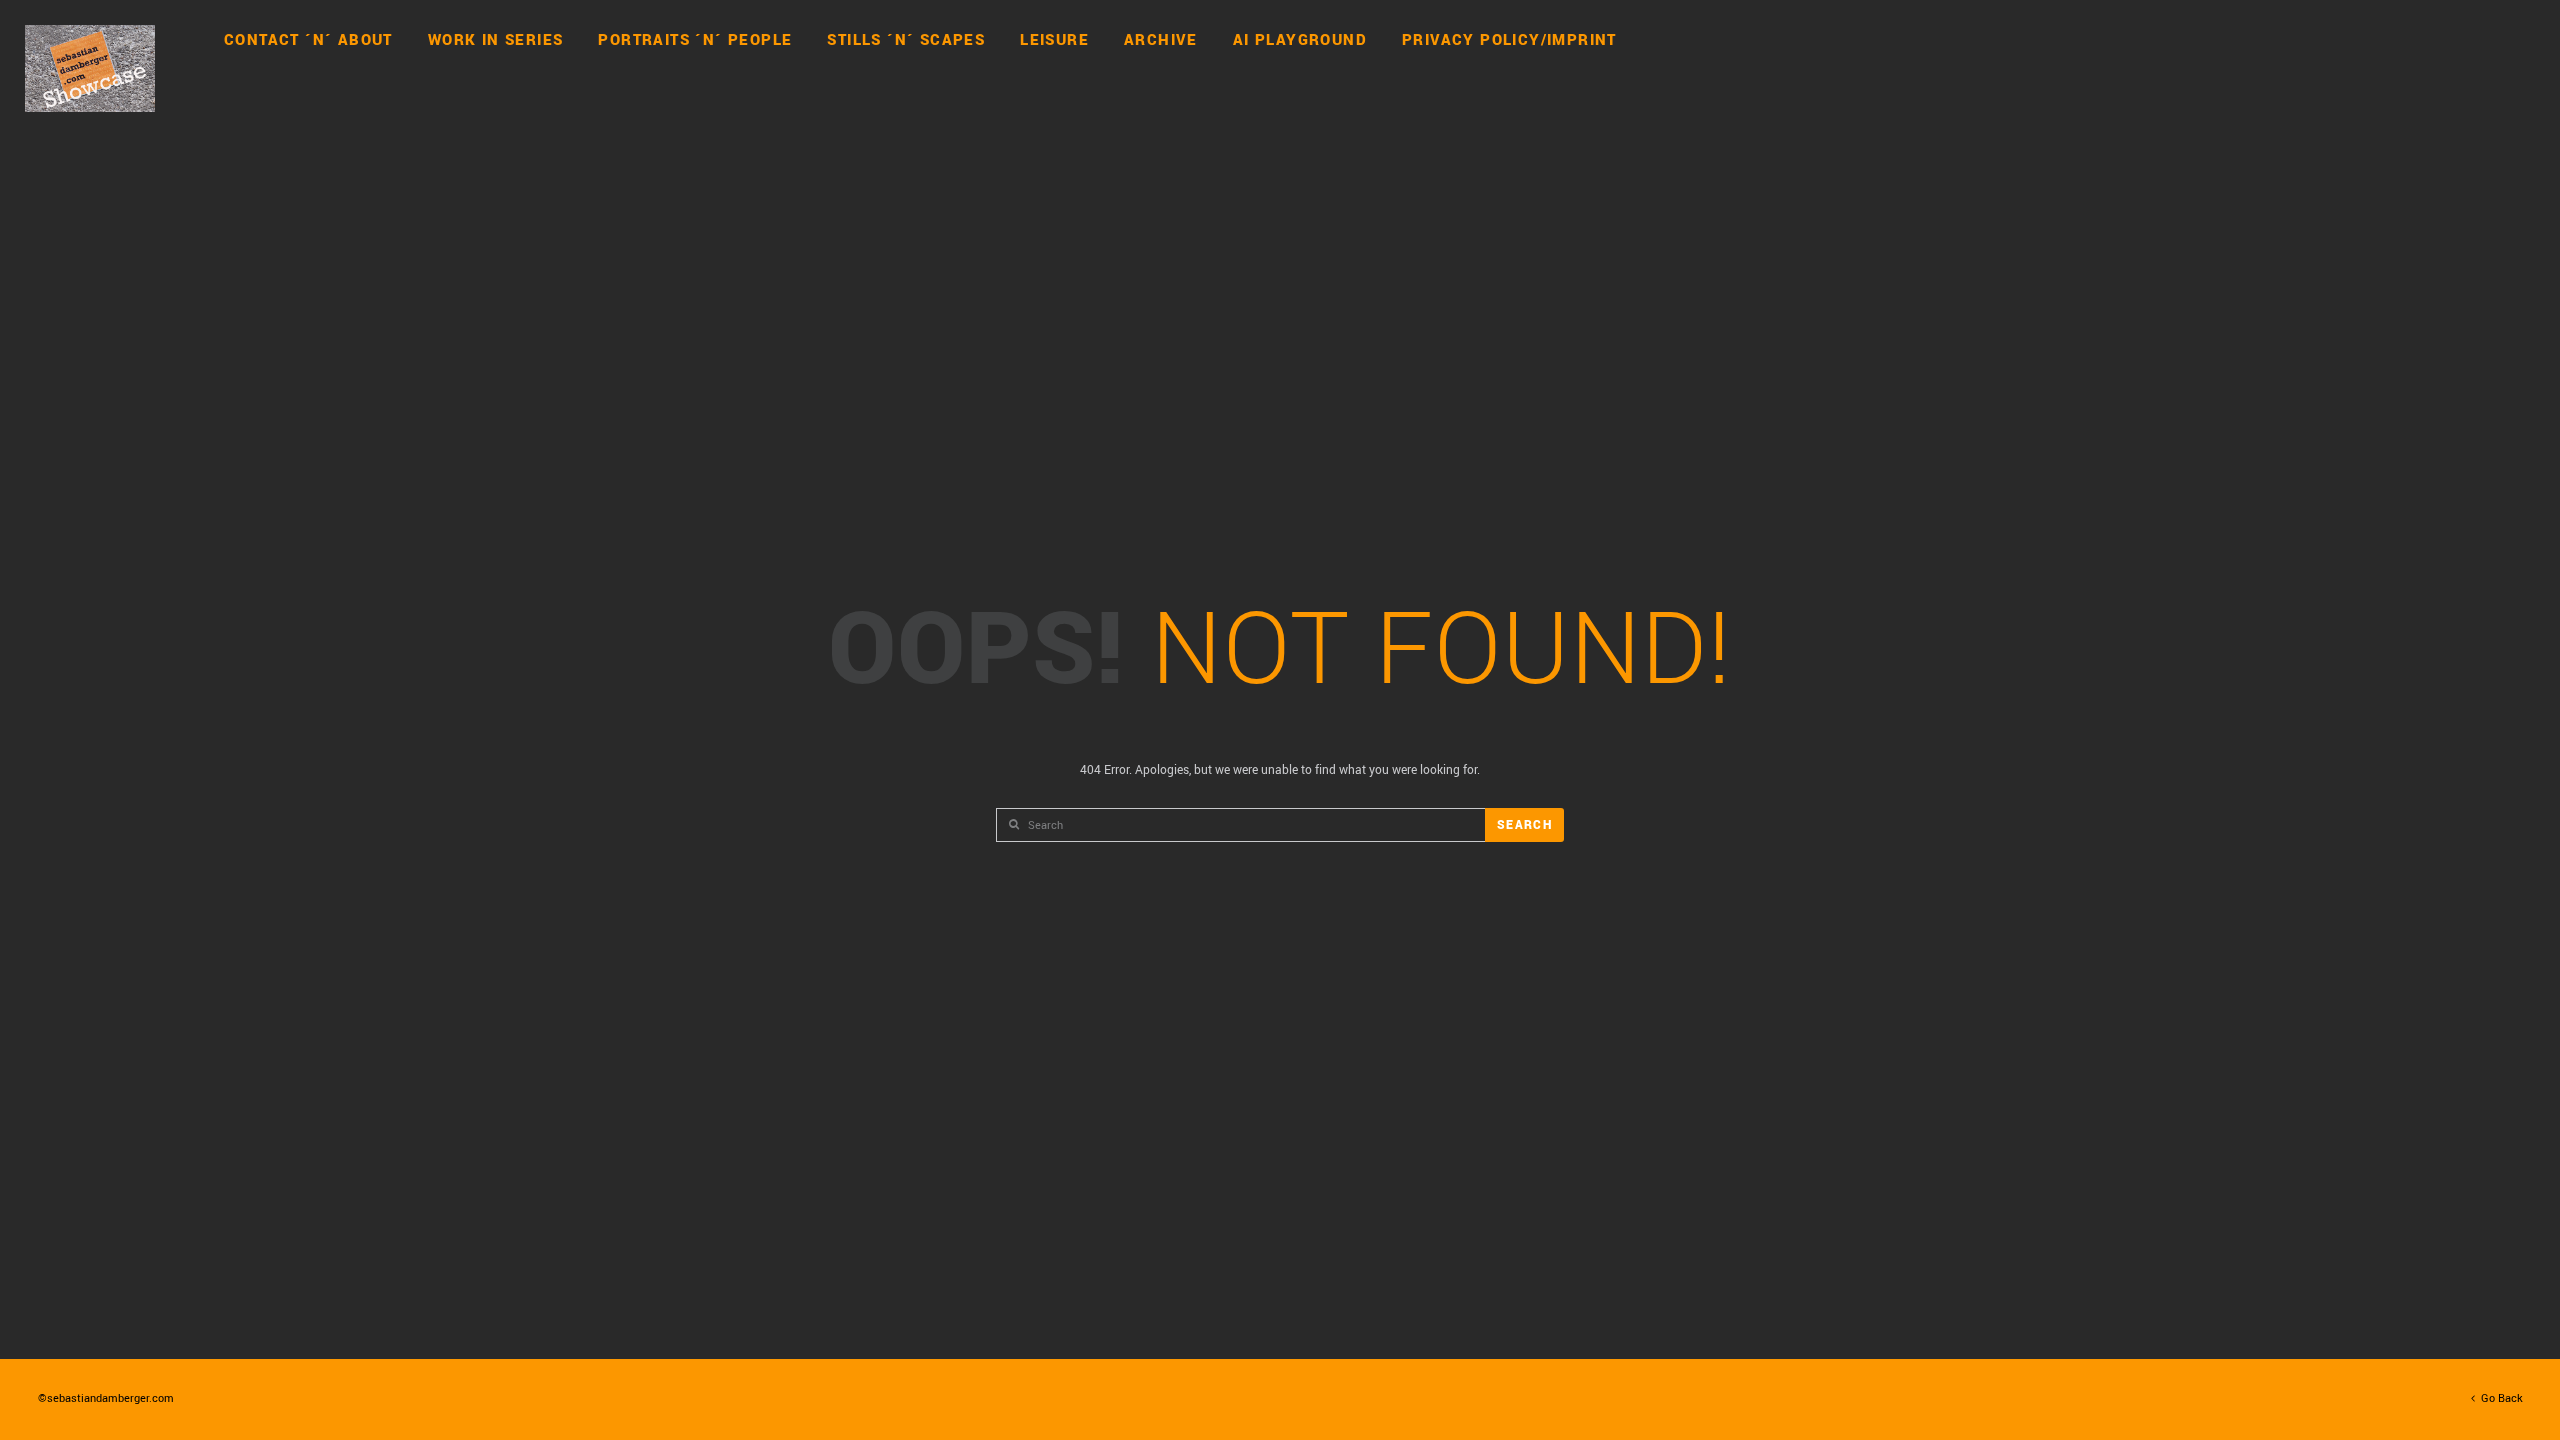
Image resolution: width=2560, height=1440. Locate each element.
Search (1524, 824)
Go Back (2499, 1397)
